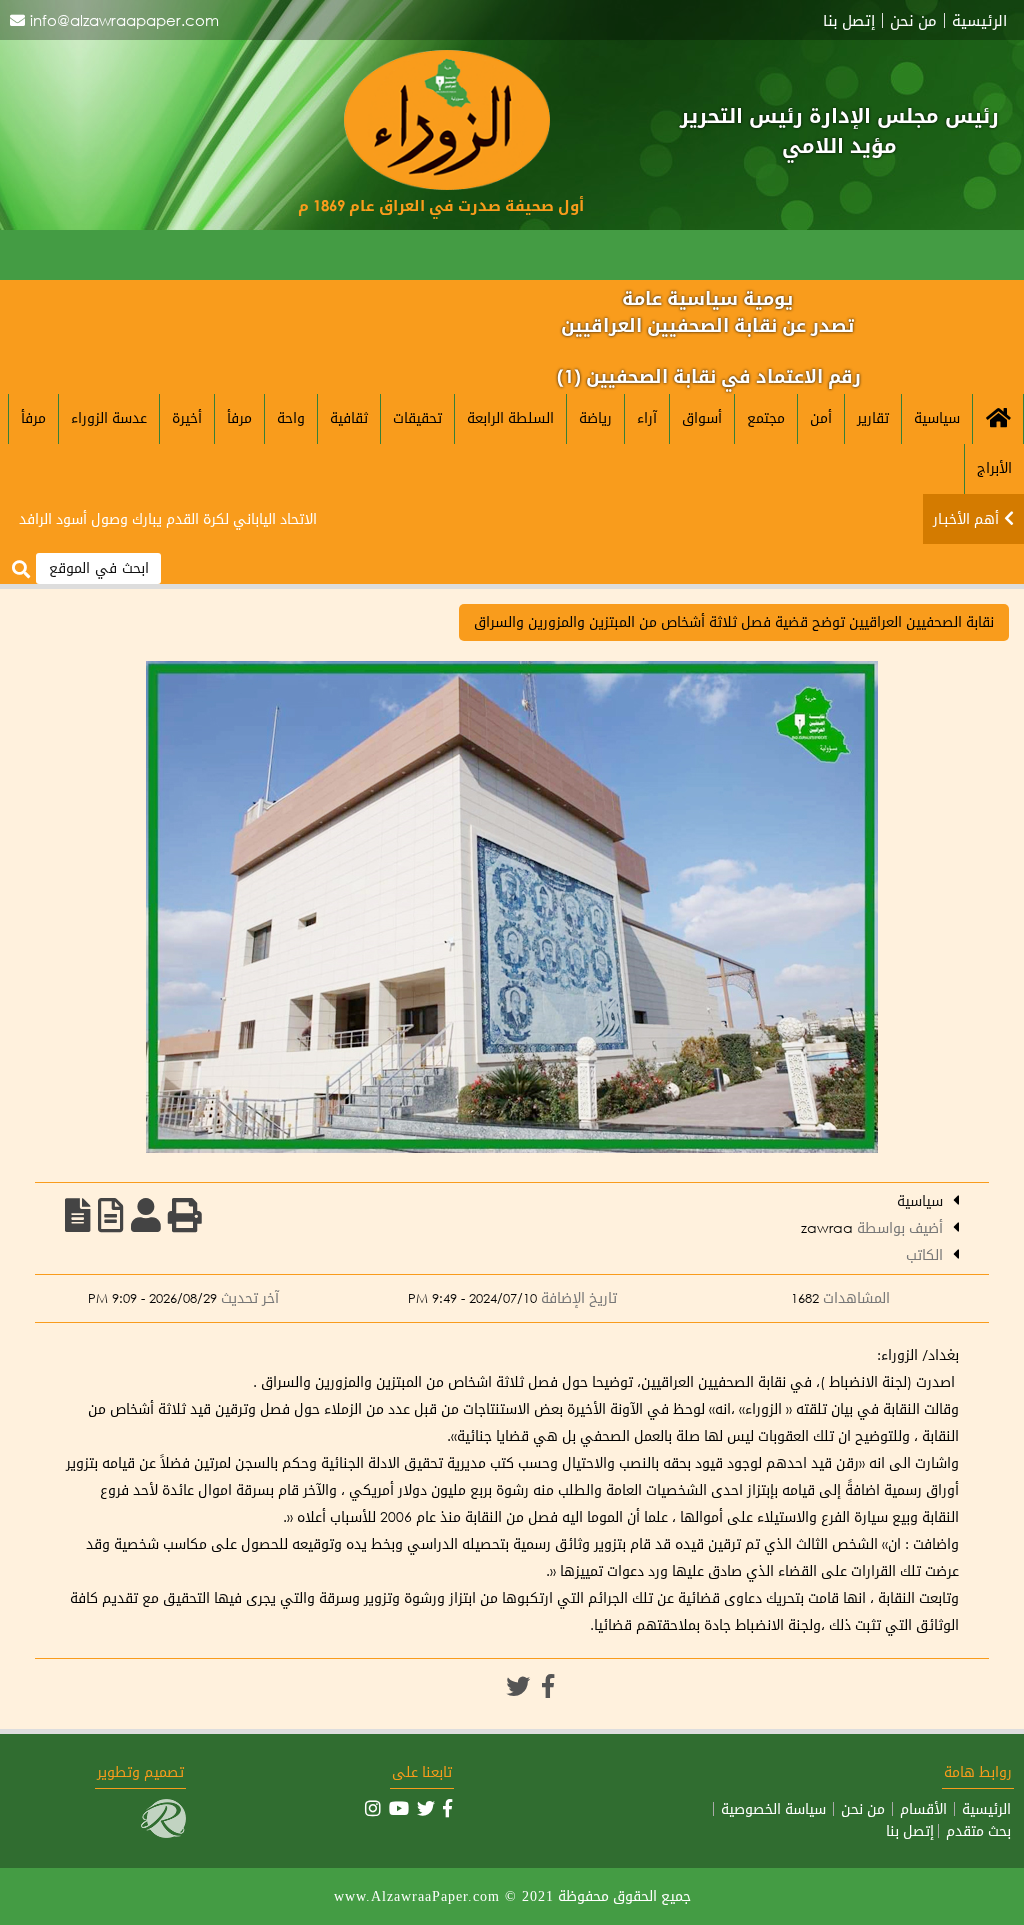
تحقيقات (417, 417)
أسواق (702, 417)
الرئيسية (979, 20)
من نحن (913, 20)
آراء (647, 417)
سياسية (937, 417)
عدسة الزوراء (109, 417)
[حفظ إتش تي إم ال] (111, 1215)
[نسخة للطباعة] (185, 1215)
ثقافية (349, 417)
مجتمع (766, 417)
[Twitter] (518, 1686)
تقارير (873, 417)
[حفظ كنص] (78, 1215)
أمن (821, 417)
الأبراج (994, 467)
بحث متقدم (978, 1831)
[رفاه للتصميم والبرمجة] (163, 1832)
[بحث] (21, 569)
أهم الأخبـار (966, 518)
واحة (291, 417)
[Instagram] (373, 1808)
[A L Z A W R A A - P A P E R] (447, 184)
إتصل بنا (849, 20)
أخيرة (187, 417)
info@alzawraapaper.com (124, 20)
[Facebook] (548, 1686)
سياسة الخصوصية (773, 1809)
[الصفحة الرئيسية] (998, 419)
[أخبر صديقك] (146, 1215)
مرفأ (239, 417)
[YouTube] (399, 1808)
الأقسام (923, 1809)
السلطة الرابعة (510, 417)
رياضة (595, 417)
